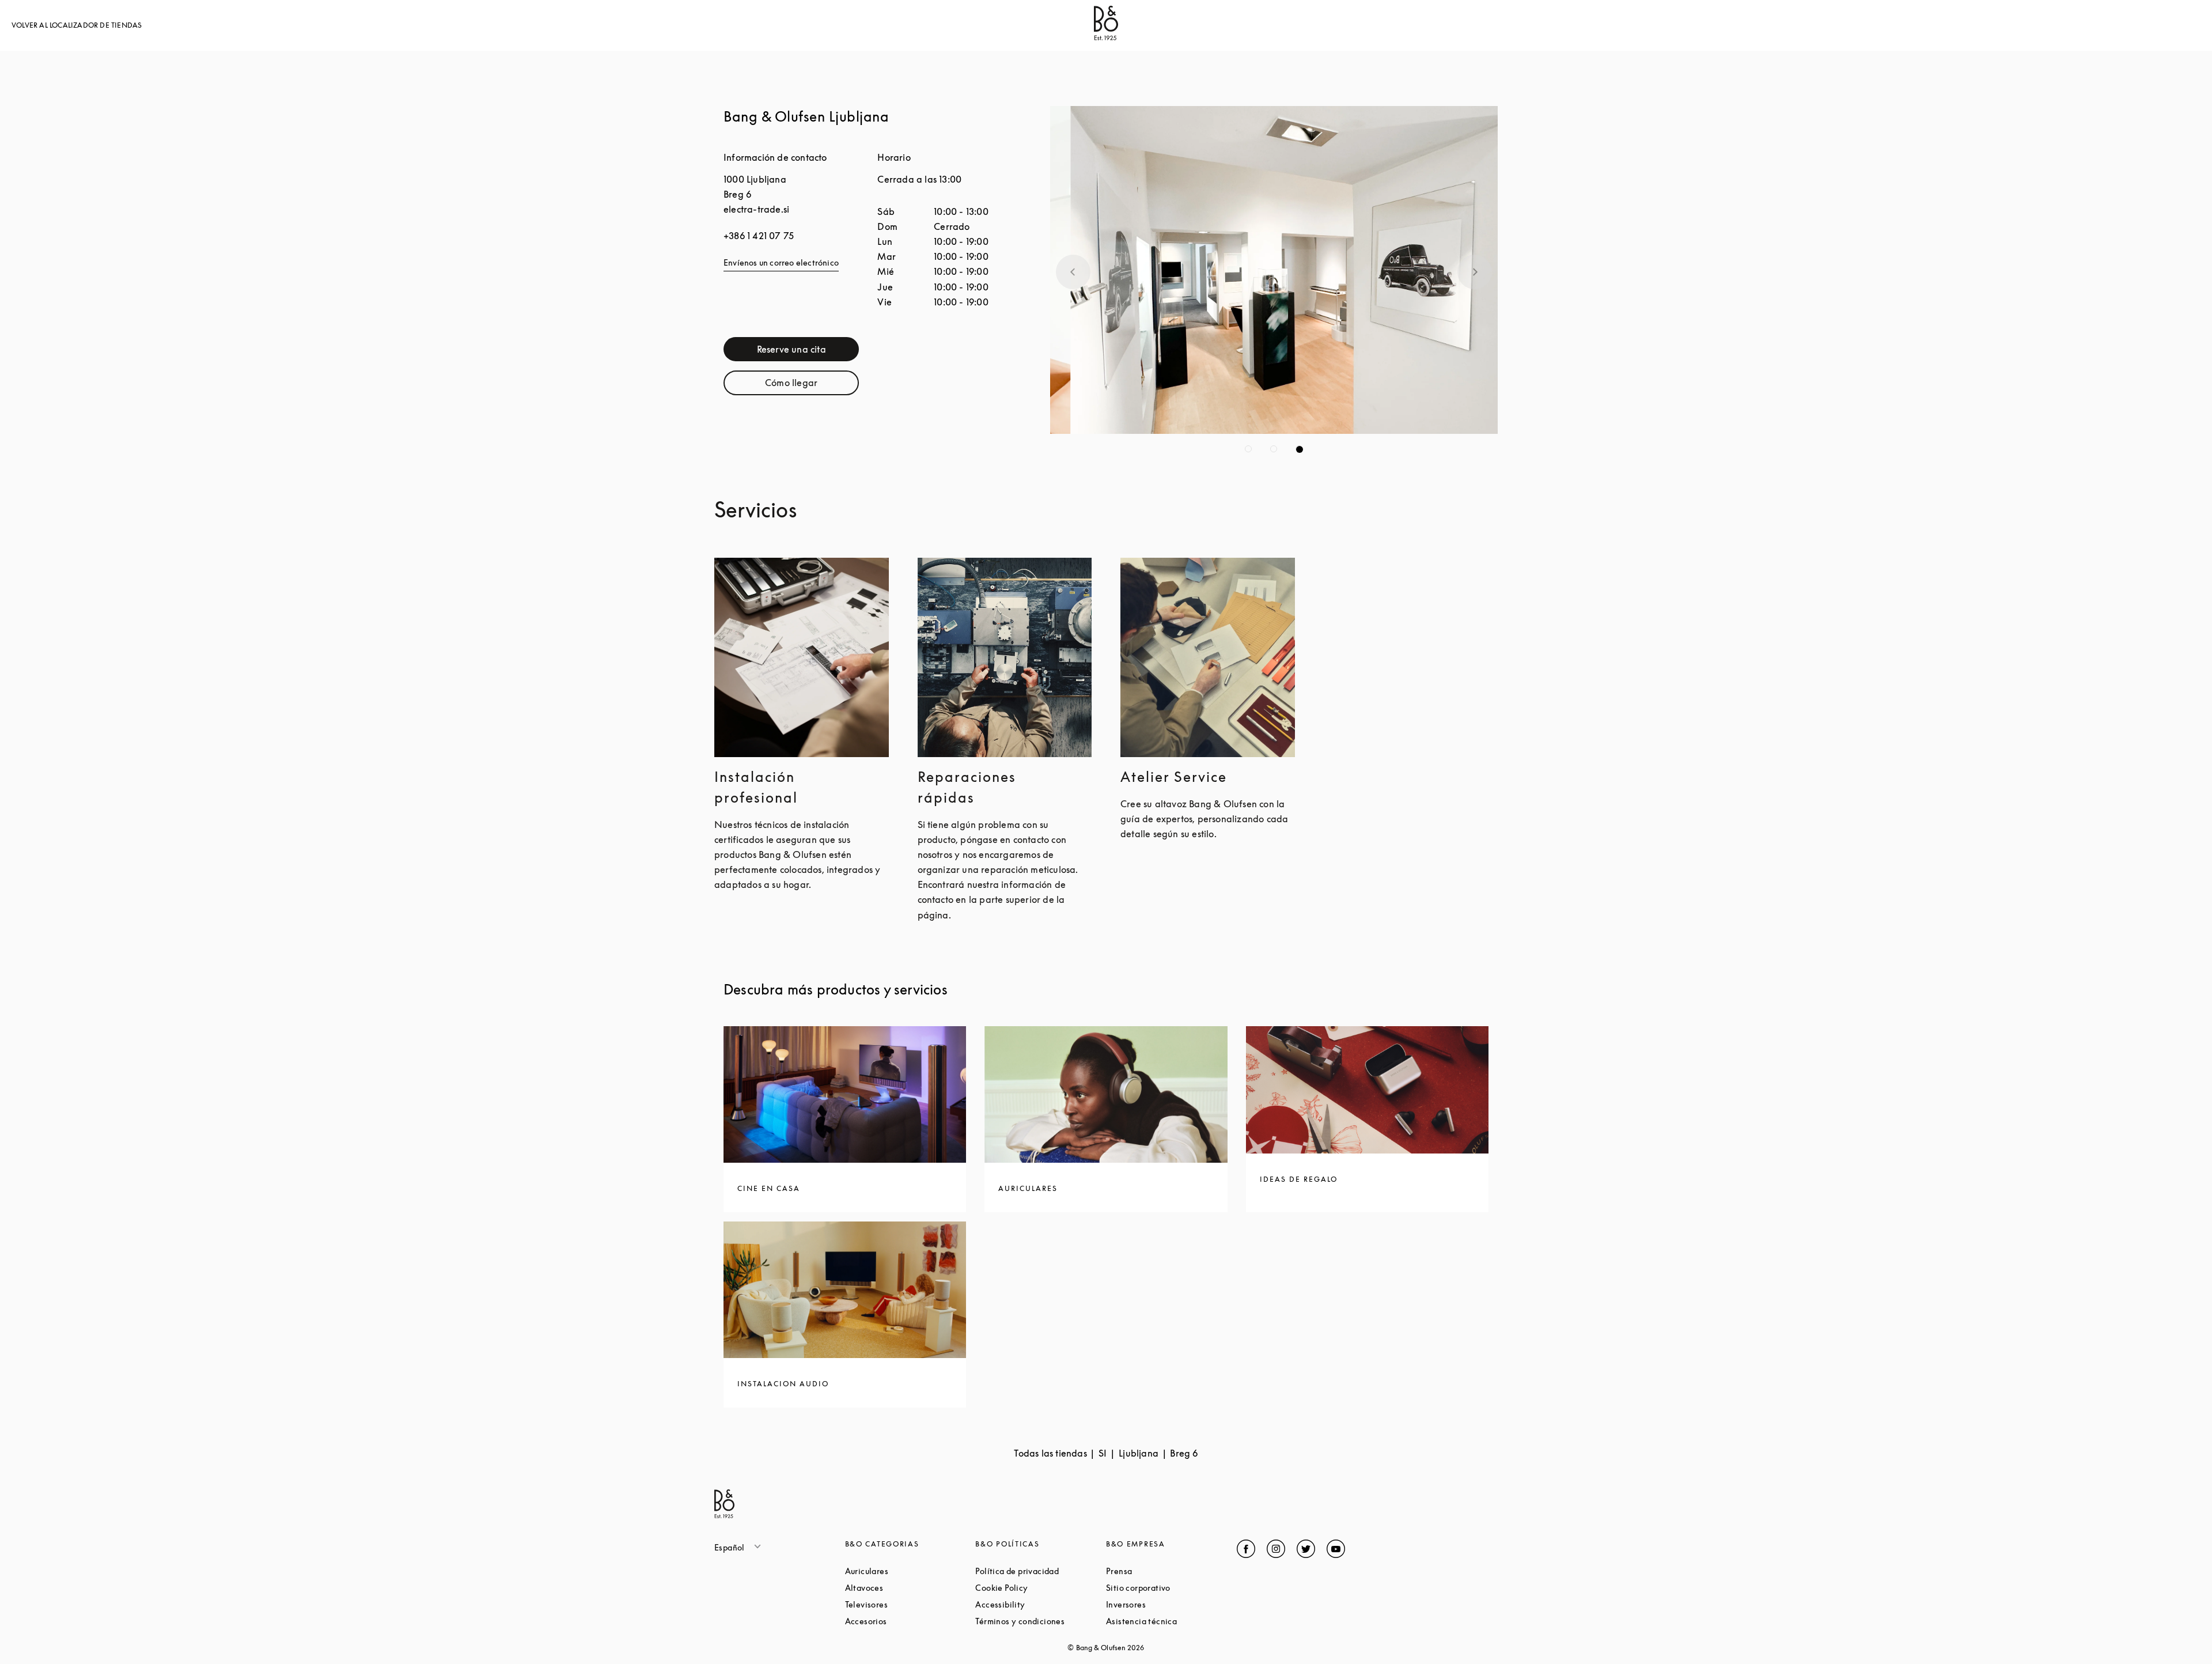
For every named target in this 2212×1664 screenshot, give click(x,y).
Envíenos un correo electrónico (781, 262)
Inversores (1169, 1604)
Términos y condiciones (1041, 1621)
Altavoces (908, 1588)
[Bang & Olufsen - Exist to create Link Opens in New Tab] (1106, 37)
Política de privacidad (1041, 1571)
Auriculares (910, 1571)
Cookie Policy (1041, 1588)
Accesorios (910, 1621)
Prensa (1163, 1571)
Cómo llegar (812, 385)
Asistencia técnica (1171, 1621)
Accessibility (1041, 1604)
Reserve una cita (808, 352)
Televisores (910, 1604)
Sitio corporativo (1171, 1588)
